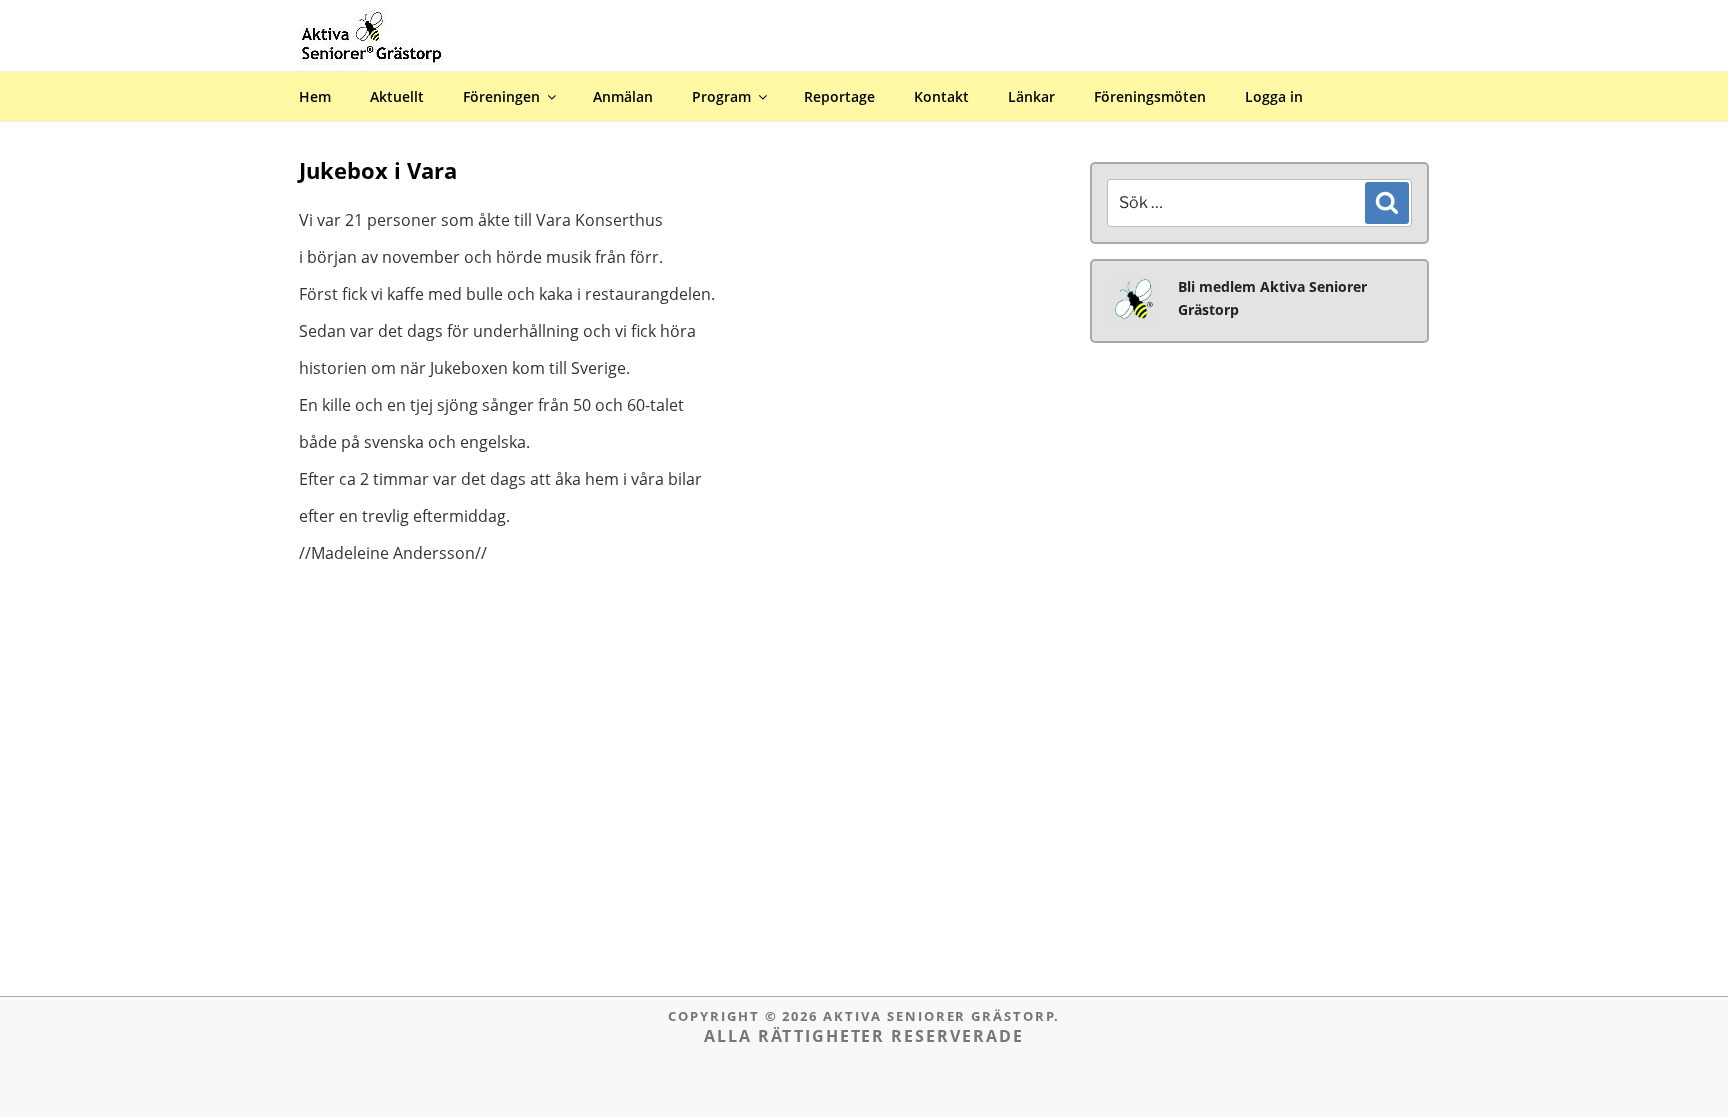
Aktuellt (397, 96)
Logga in (1694, 14)
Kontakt (941, 96)
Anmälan (623, 96)
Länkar (1031, 96)
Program (721, 96)
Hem (315, 96)
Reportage (839, 96)
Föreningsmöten (1150, 96)
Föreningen (501, 96)
